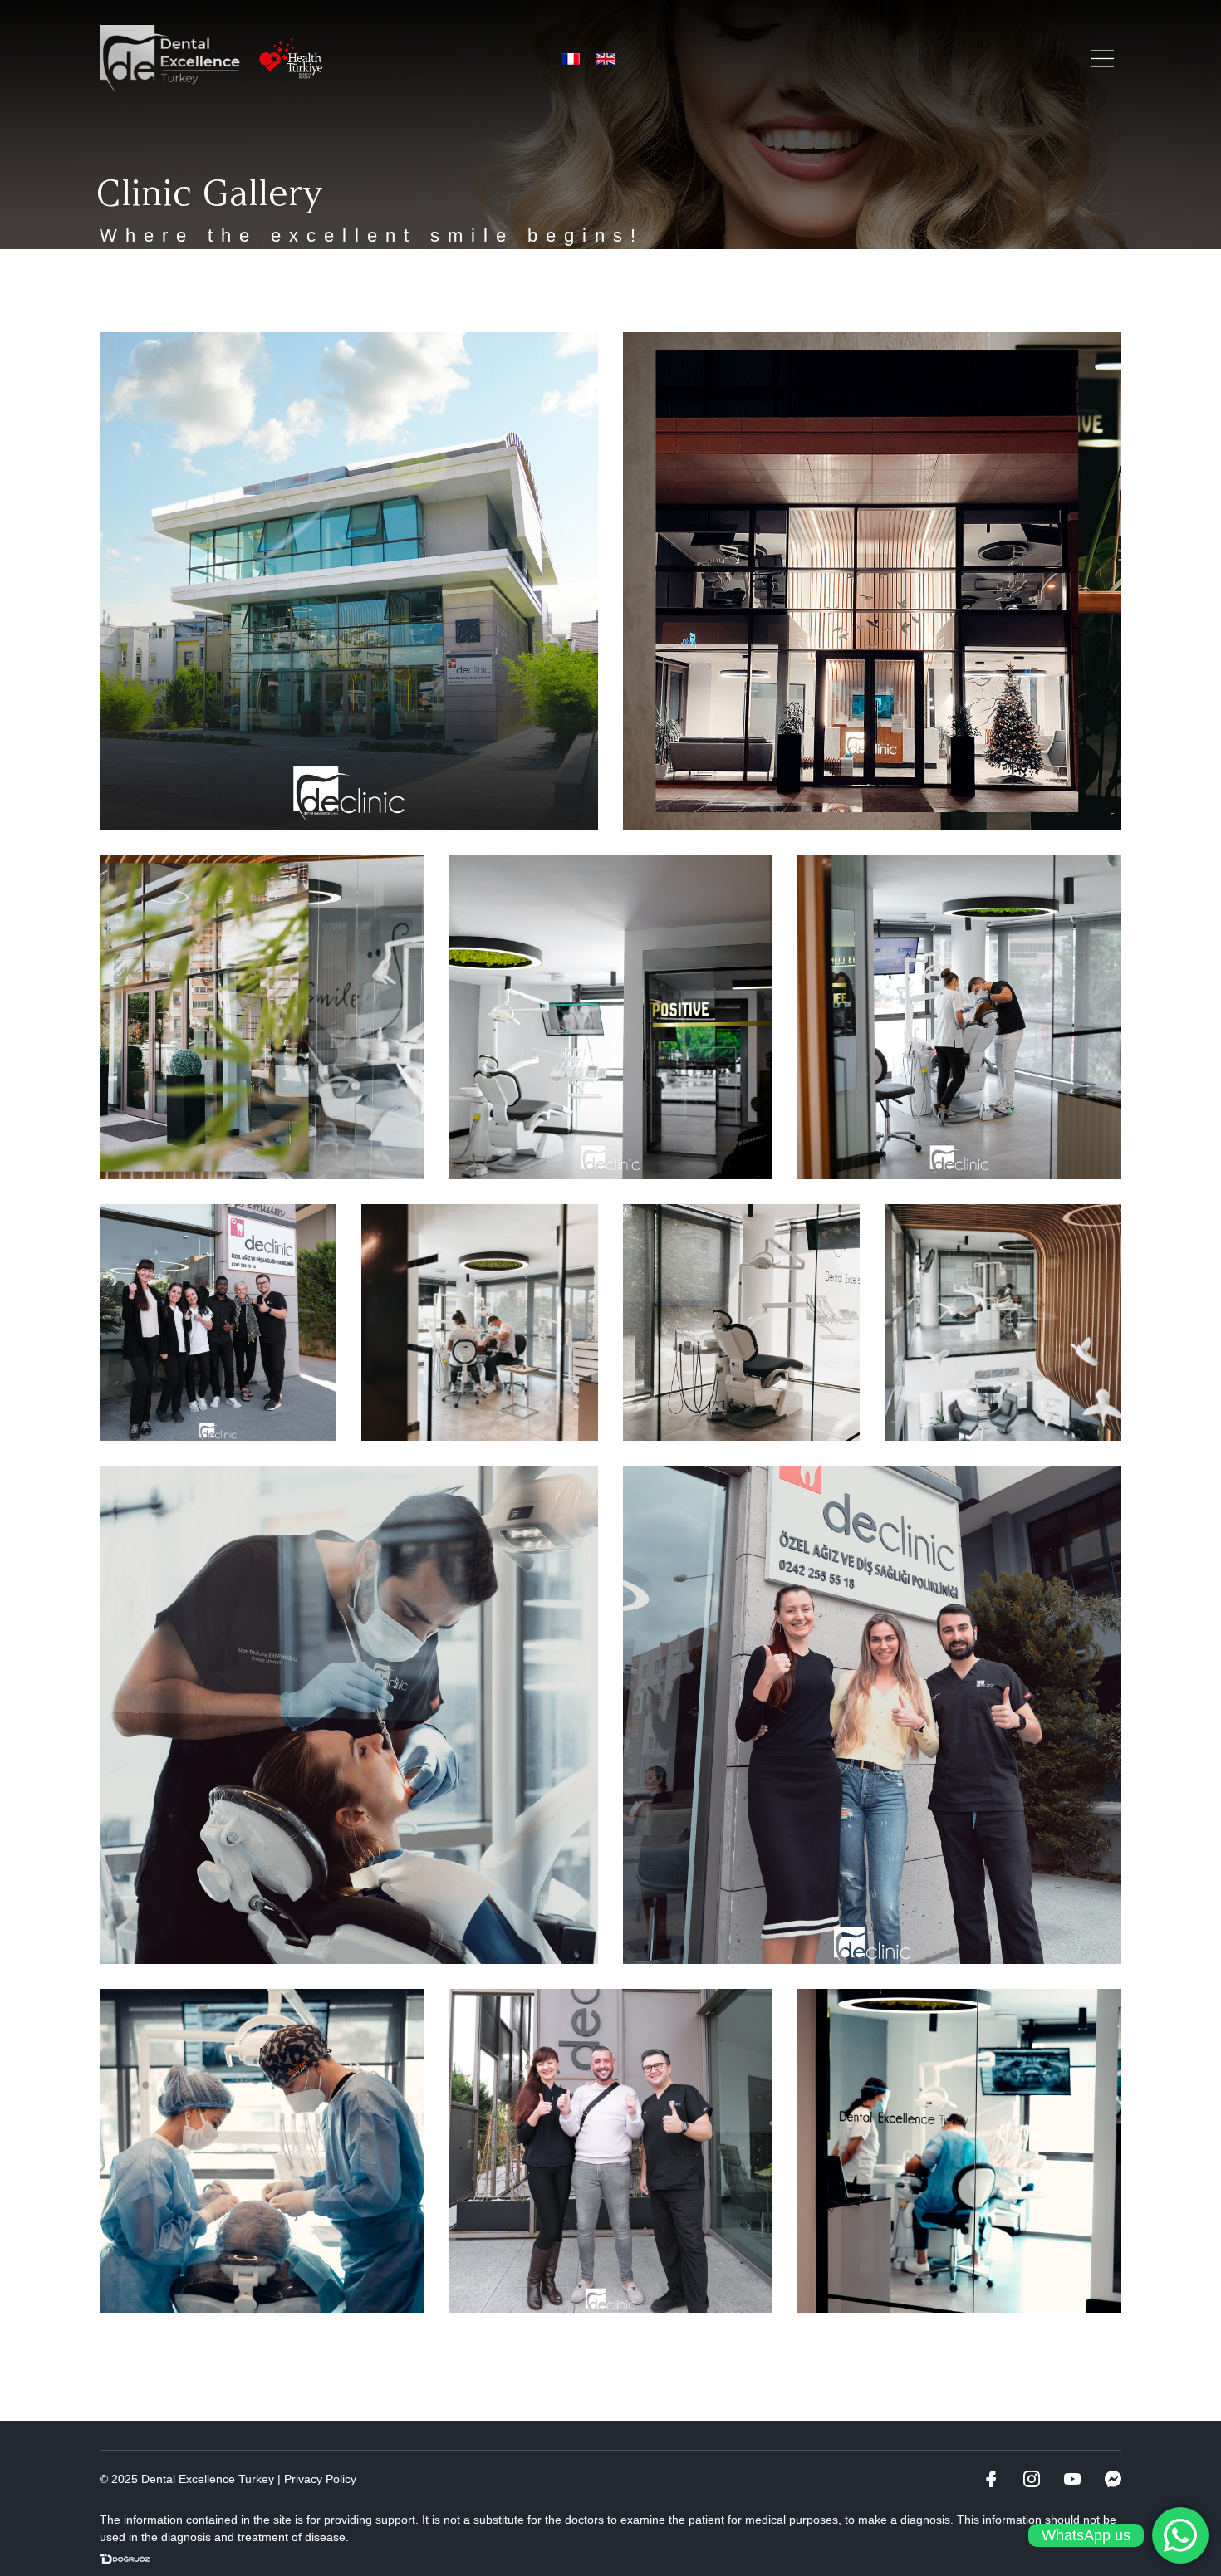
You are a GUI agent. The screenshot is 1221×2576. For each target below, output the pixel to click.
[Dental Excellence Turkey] (170, 58)
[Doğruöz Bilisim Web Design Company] (125, 2559)
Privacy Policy (320, 2479)
